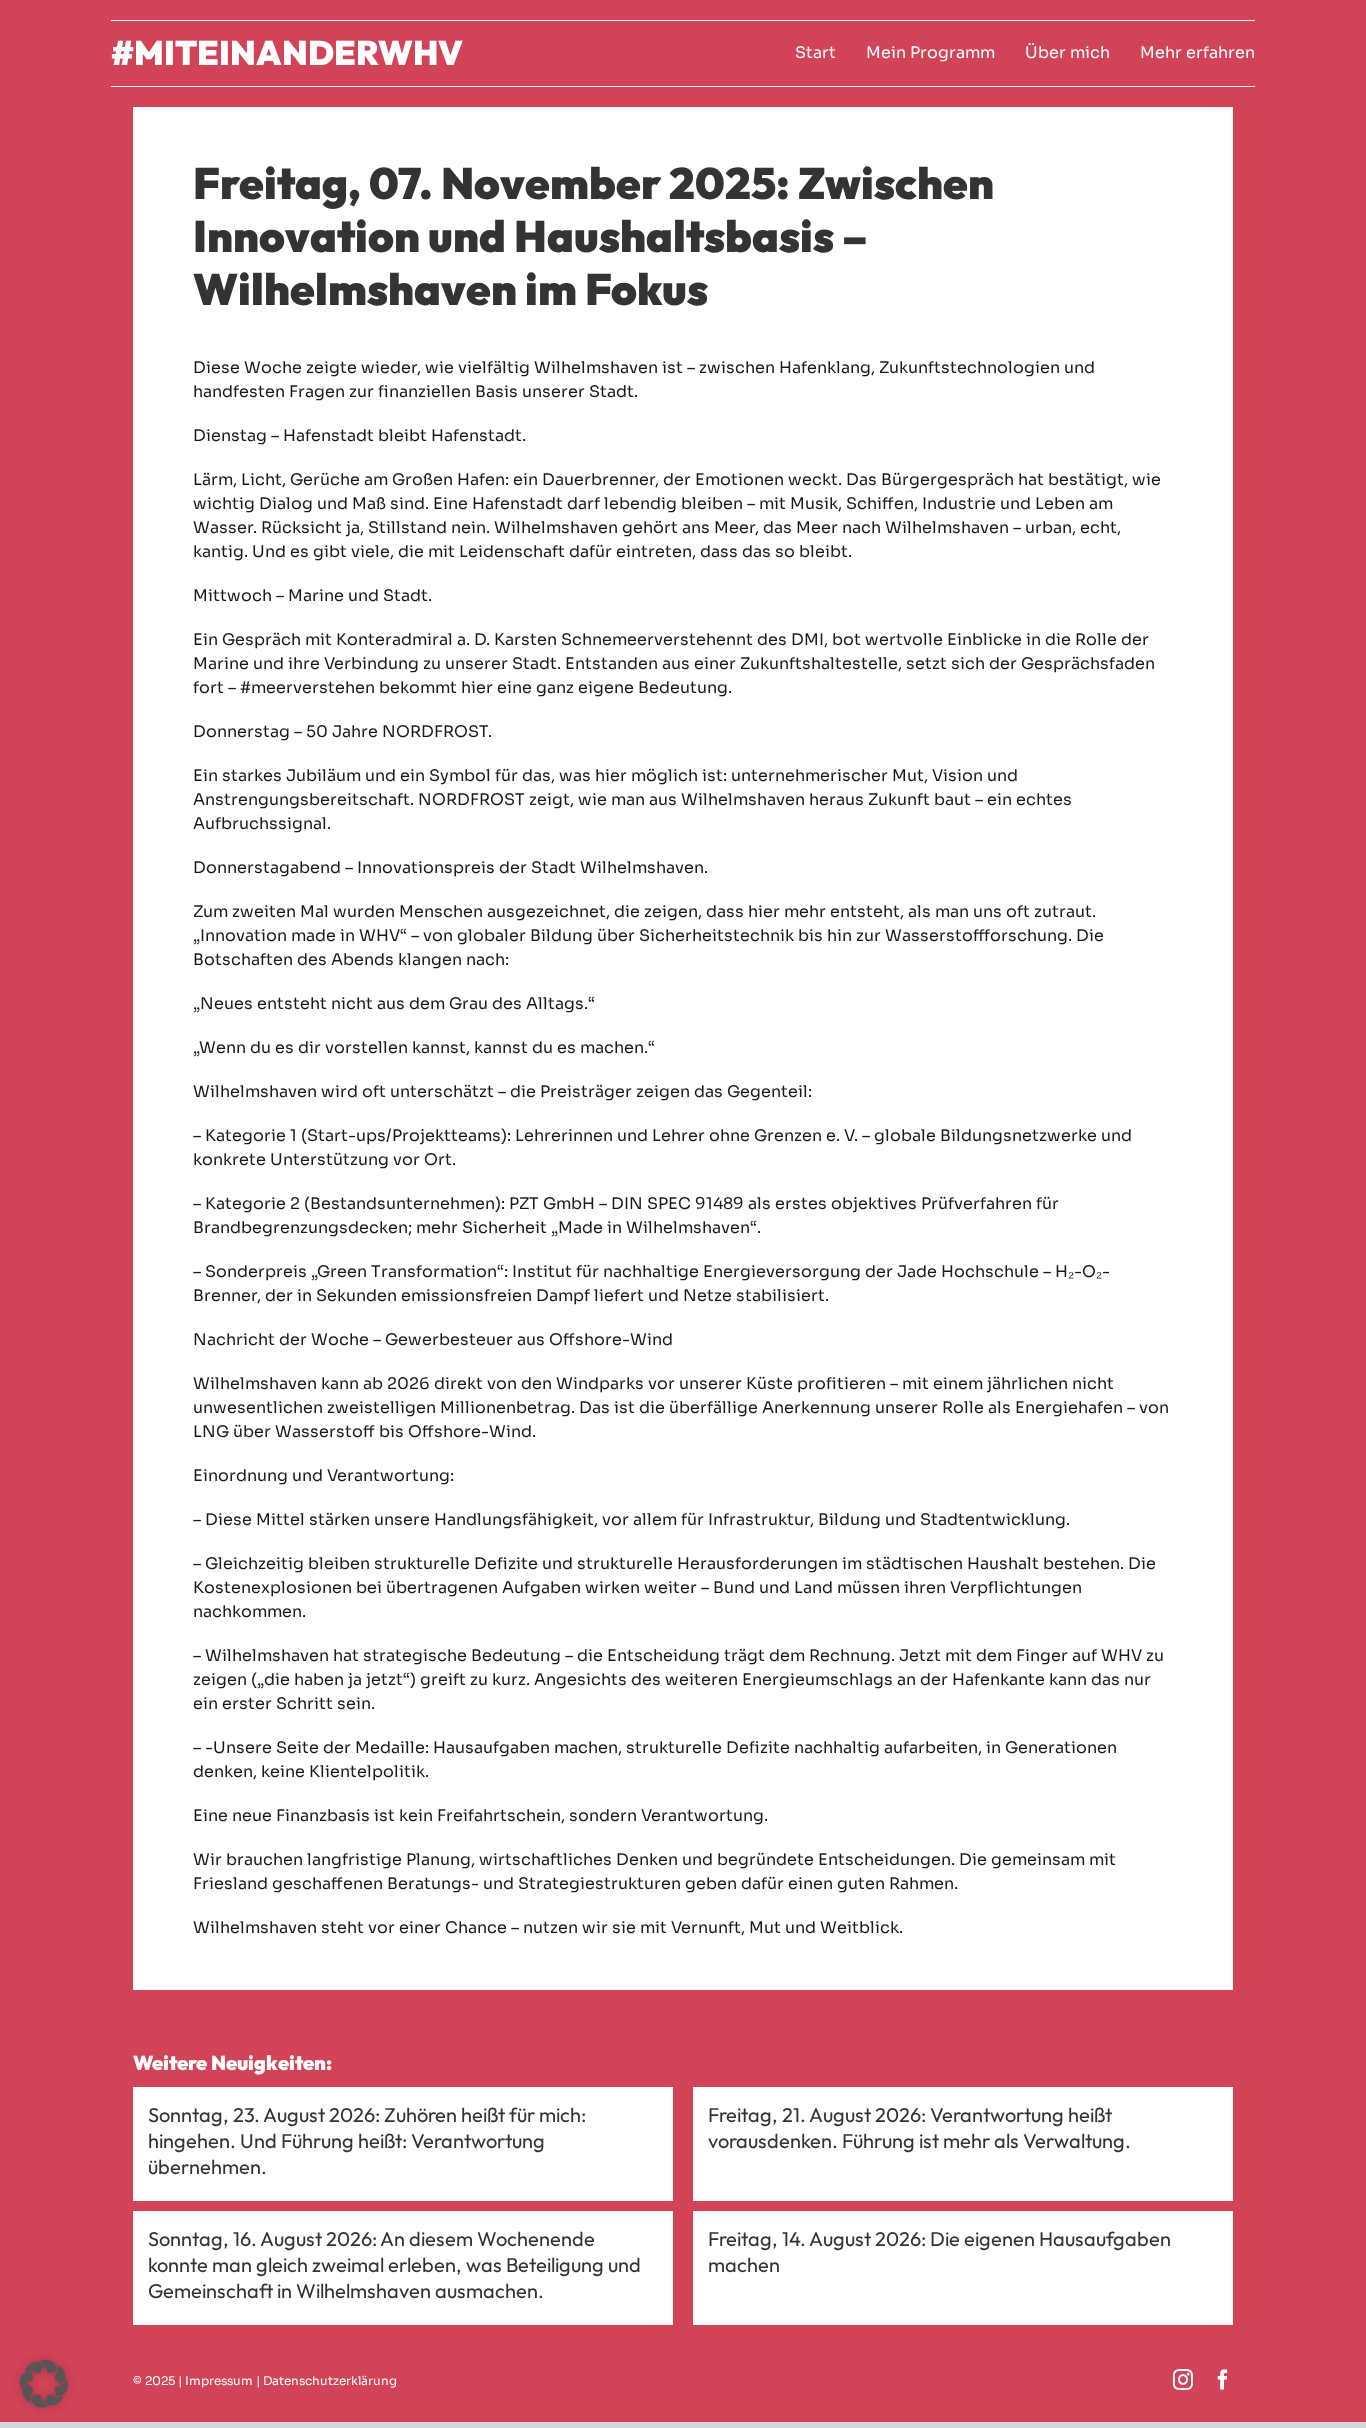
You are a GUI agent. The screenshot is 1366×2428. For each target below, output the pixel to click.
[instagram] (1183, 2380)
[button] (44, 2384)
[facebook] (1223, 2380)
